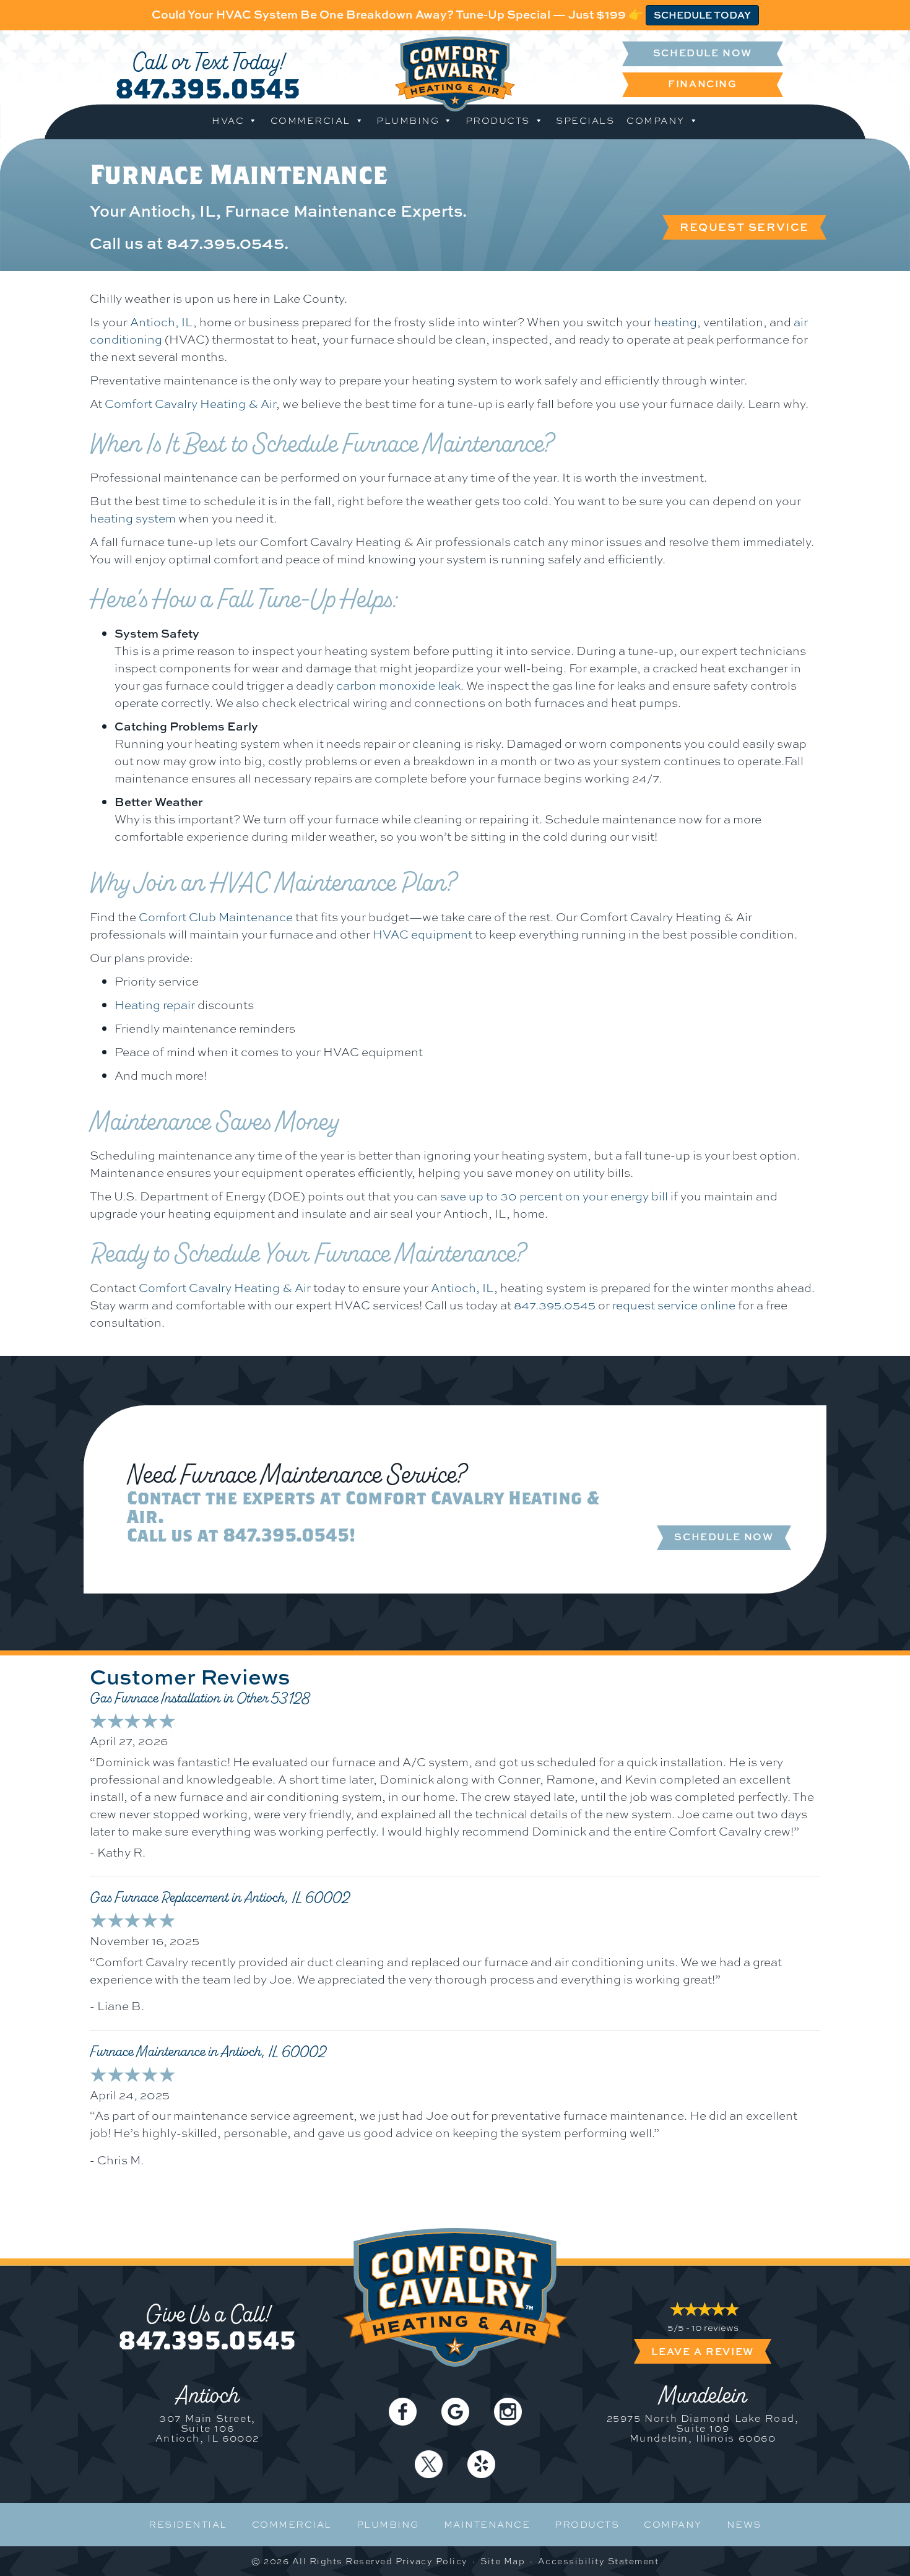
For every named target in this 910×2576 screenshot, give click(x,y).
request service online (674, 1305)
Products (498, 121)
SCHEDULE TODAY (702, 15)
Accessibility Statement (599, 2561)
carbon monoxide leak (398, 685)
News (744, 2525)
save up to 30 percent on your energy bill (554, 1196)
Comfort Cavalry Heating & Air (190, 404)
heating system (133, 518)
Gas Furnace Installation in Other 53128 (200, 1698)
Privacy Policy (432, 2561)
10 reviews (715, 2328)
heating (675, 322)
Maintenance (487, 2525)
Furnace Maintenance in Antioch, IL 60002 (208, 2052)
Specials (585, 121)
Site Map (503, 2561)
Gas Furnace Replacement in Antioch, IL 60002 (220, 1897)
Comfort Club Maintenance (216, 917)
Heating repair (155, 1005)
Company (656, 121)
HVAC (228, 121)
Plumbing (408, 121)
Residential (188, 2525)
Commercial (310, 121)
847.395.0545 (208, 88)
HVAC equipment (422, 934)
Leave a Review (702, 2351)
